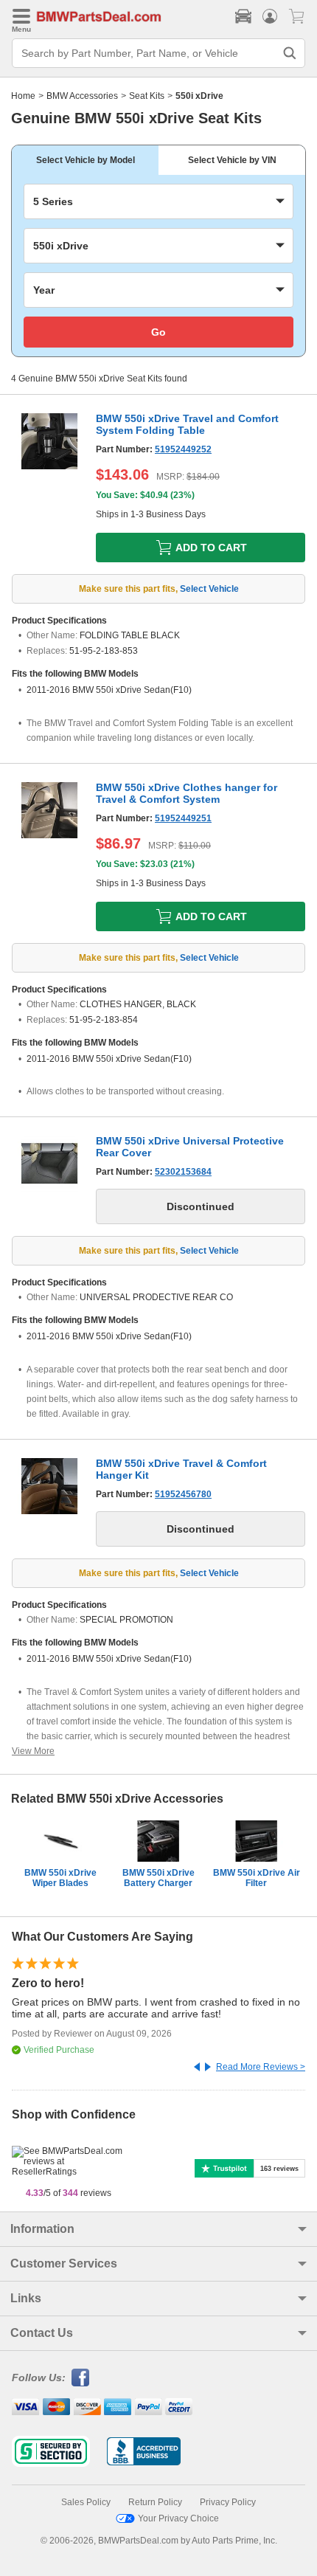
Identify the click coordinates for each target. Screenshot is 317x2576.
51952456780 (183, 1494)
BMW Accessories (82, 96)
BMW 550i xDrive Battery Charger (158, 1878)
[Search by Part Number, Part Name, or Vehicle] (290, 53)
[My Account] (270, 16)
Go (158, 332)
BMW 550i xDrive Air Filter (257, 1878)
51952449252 (183, 449)
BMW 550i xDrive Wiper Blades (60, 1878)
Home (23, 96)
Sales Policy (86, 2502)
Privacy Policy (228, 2502)
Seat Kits (147, 96)
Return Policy (155, 2502)
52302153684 (183, 1172)
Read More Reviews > (261, 2067)
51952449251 (183, 818)
